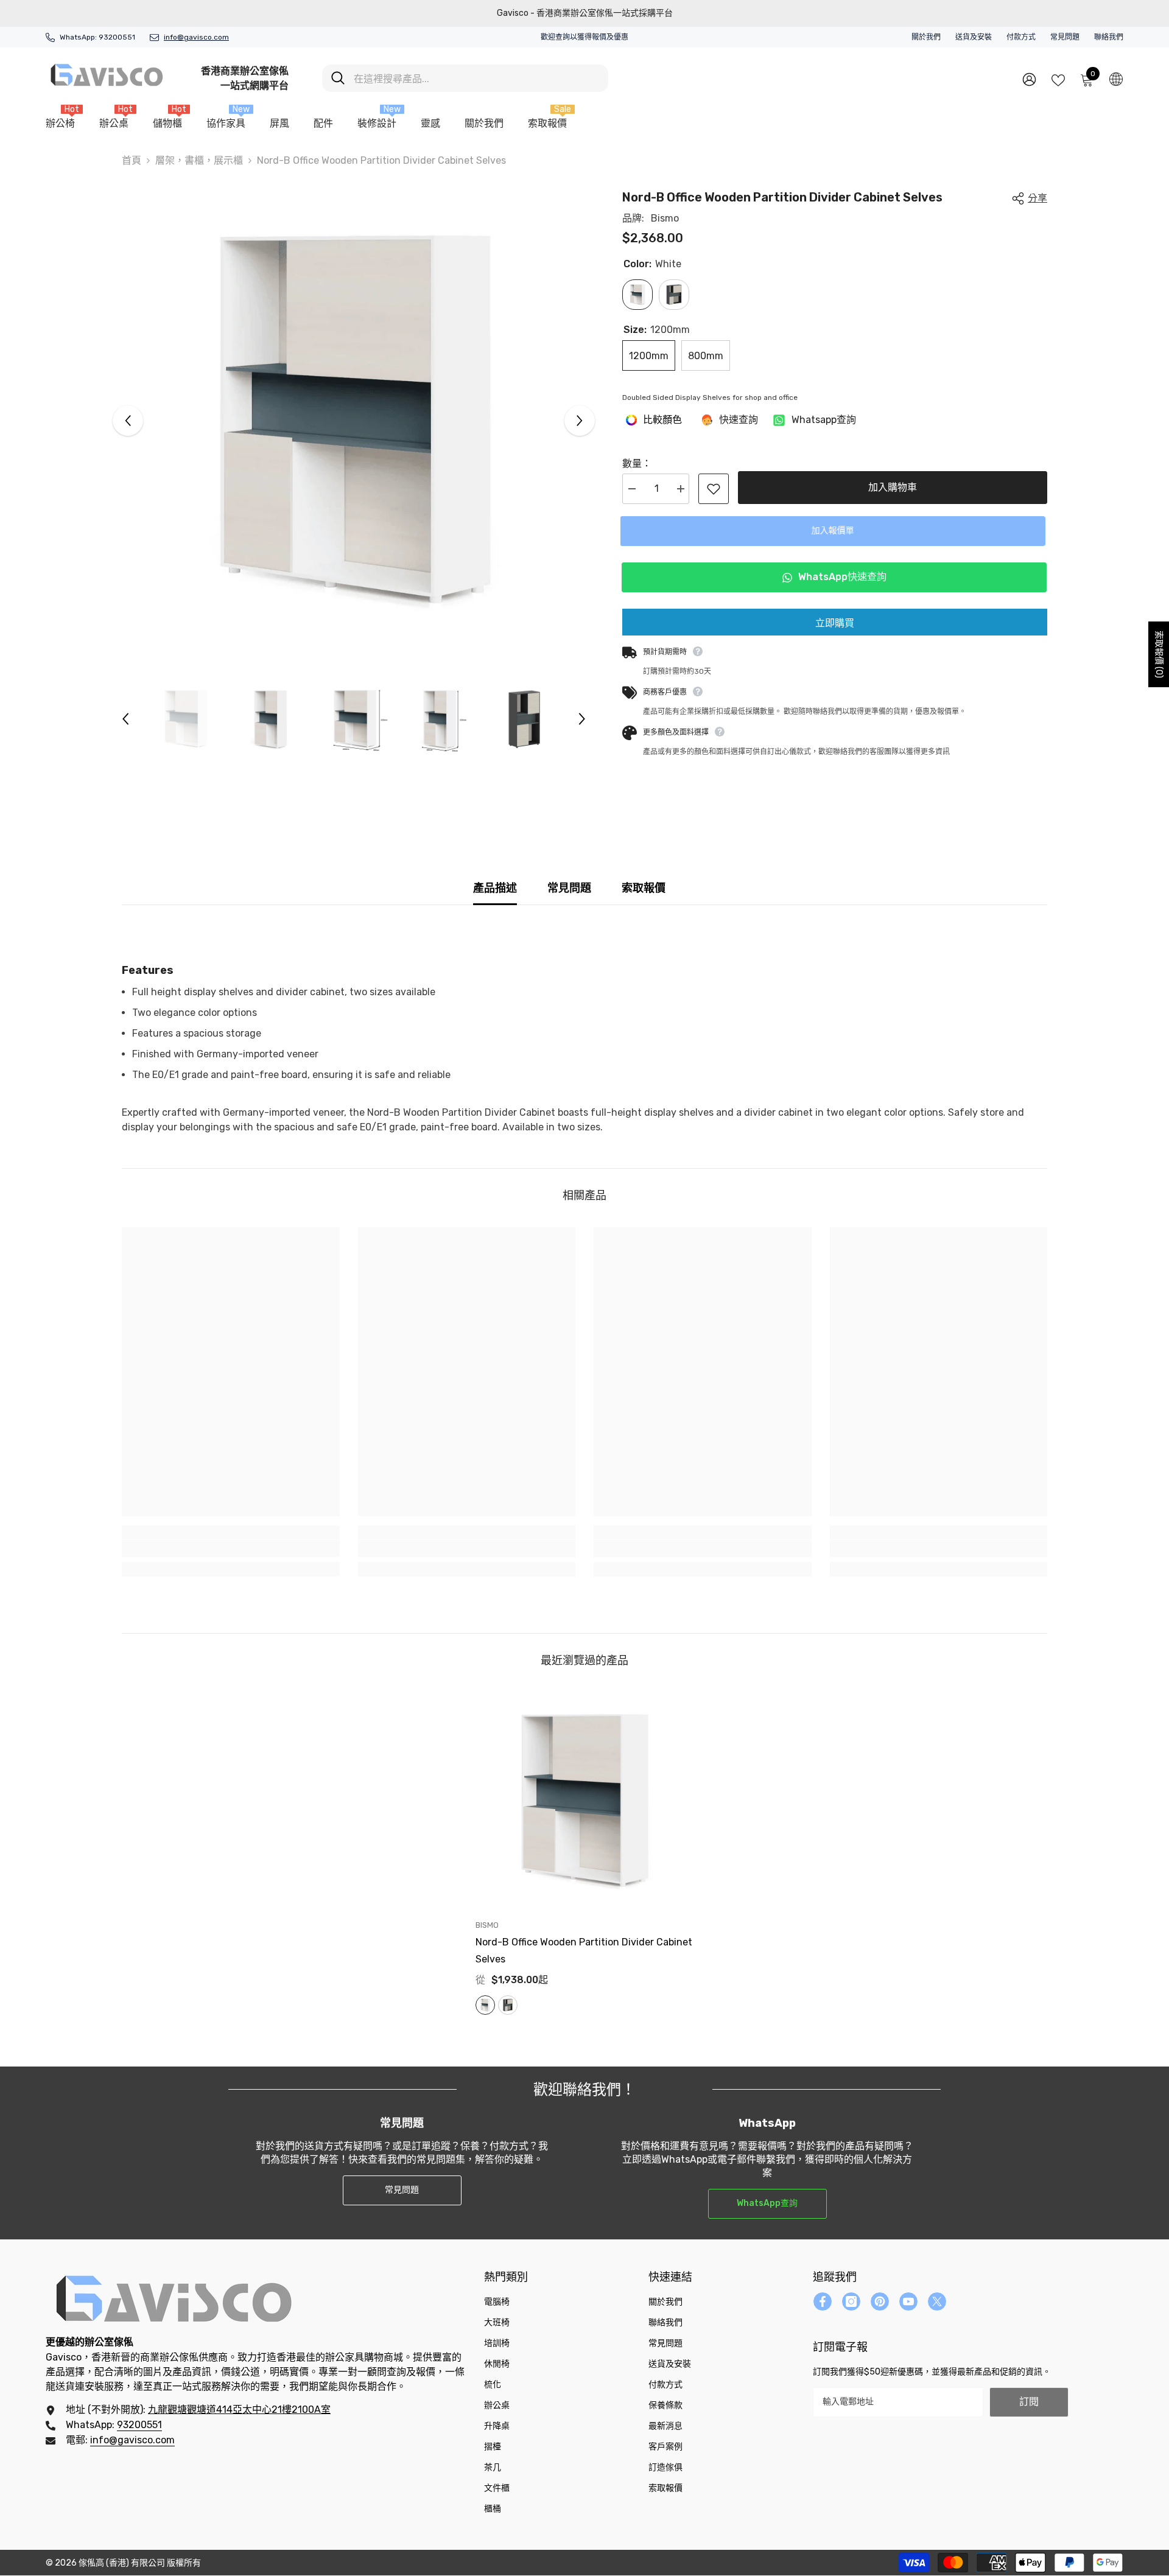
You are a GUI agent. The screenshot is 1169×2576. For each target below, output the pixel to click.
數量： (637, 464)
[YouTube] (908, 2301)
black (508, 2005)
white (485, 2005)
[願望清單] (1058, 79)
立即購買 (835, 623)
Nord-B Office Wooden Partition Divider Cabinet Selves (584, 1951)
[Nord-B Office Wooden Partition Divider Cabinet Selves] (584, 1801)
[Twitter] (937, 2301)
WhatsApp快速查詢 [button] (842, 577)
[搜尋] (465, 78)
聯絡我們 (1109, 37)
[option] (354, 420)
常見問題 (1065, 37)
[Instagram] (851, 2301)
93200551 (117, 37)
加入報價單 (835, 530)
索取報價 (644, 888)
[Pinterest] (880, 2301)
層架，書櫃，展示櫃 (199, 160)
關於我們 (926, 37)
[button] (128, 421)
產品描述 (495, 888)
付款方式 (1021, 37)
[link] (231, 1549)
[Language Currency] (1116, 79)
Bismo (665, 218)
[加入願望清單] (714, 489)
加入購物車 (893, 487)
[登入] (1029, 79)
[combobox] (476, 78)
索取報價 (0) (1159, 654)
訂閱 (1029, 2402)
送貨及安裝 (974, 37)
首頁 (132, 160)
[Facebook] (823, 2301)
